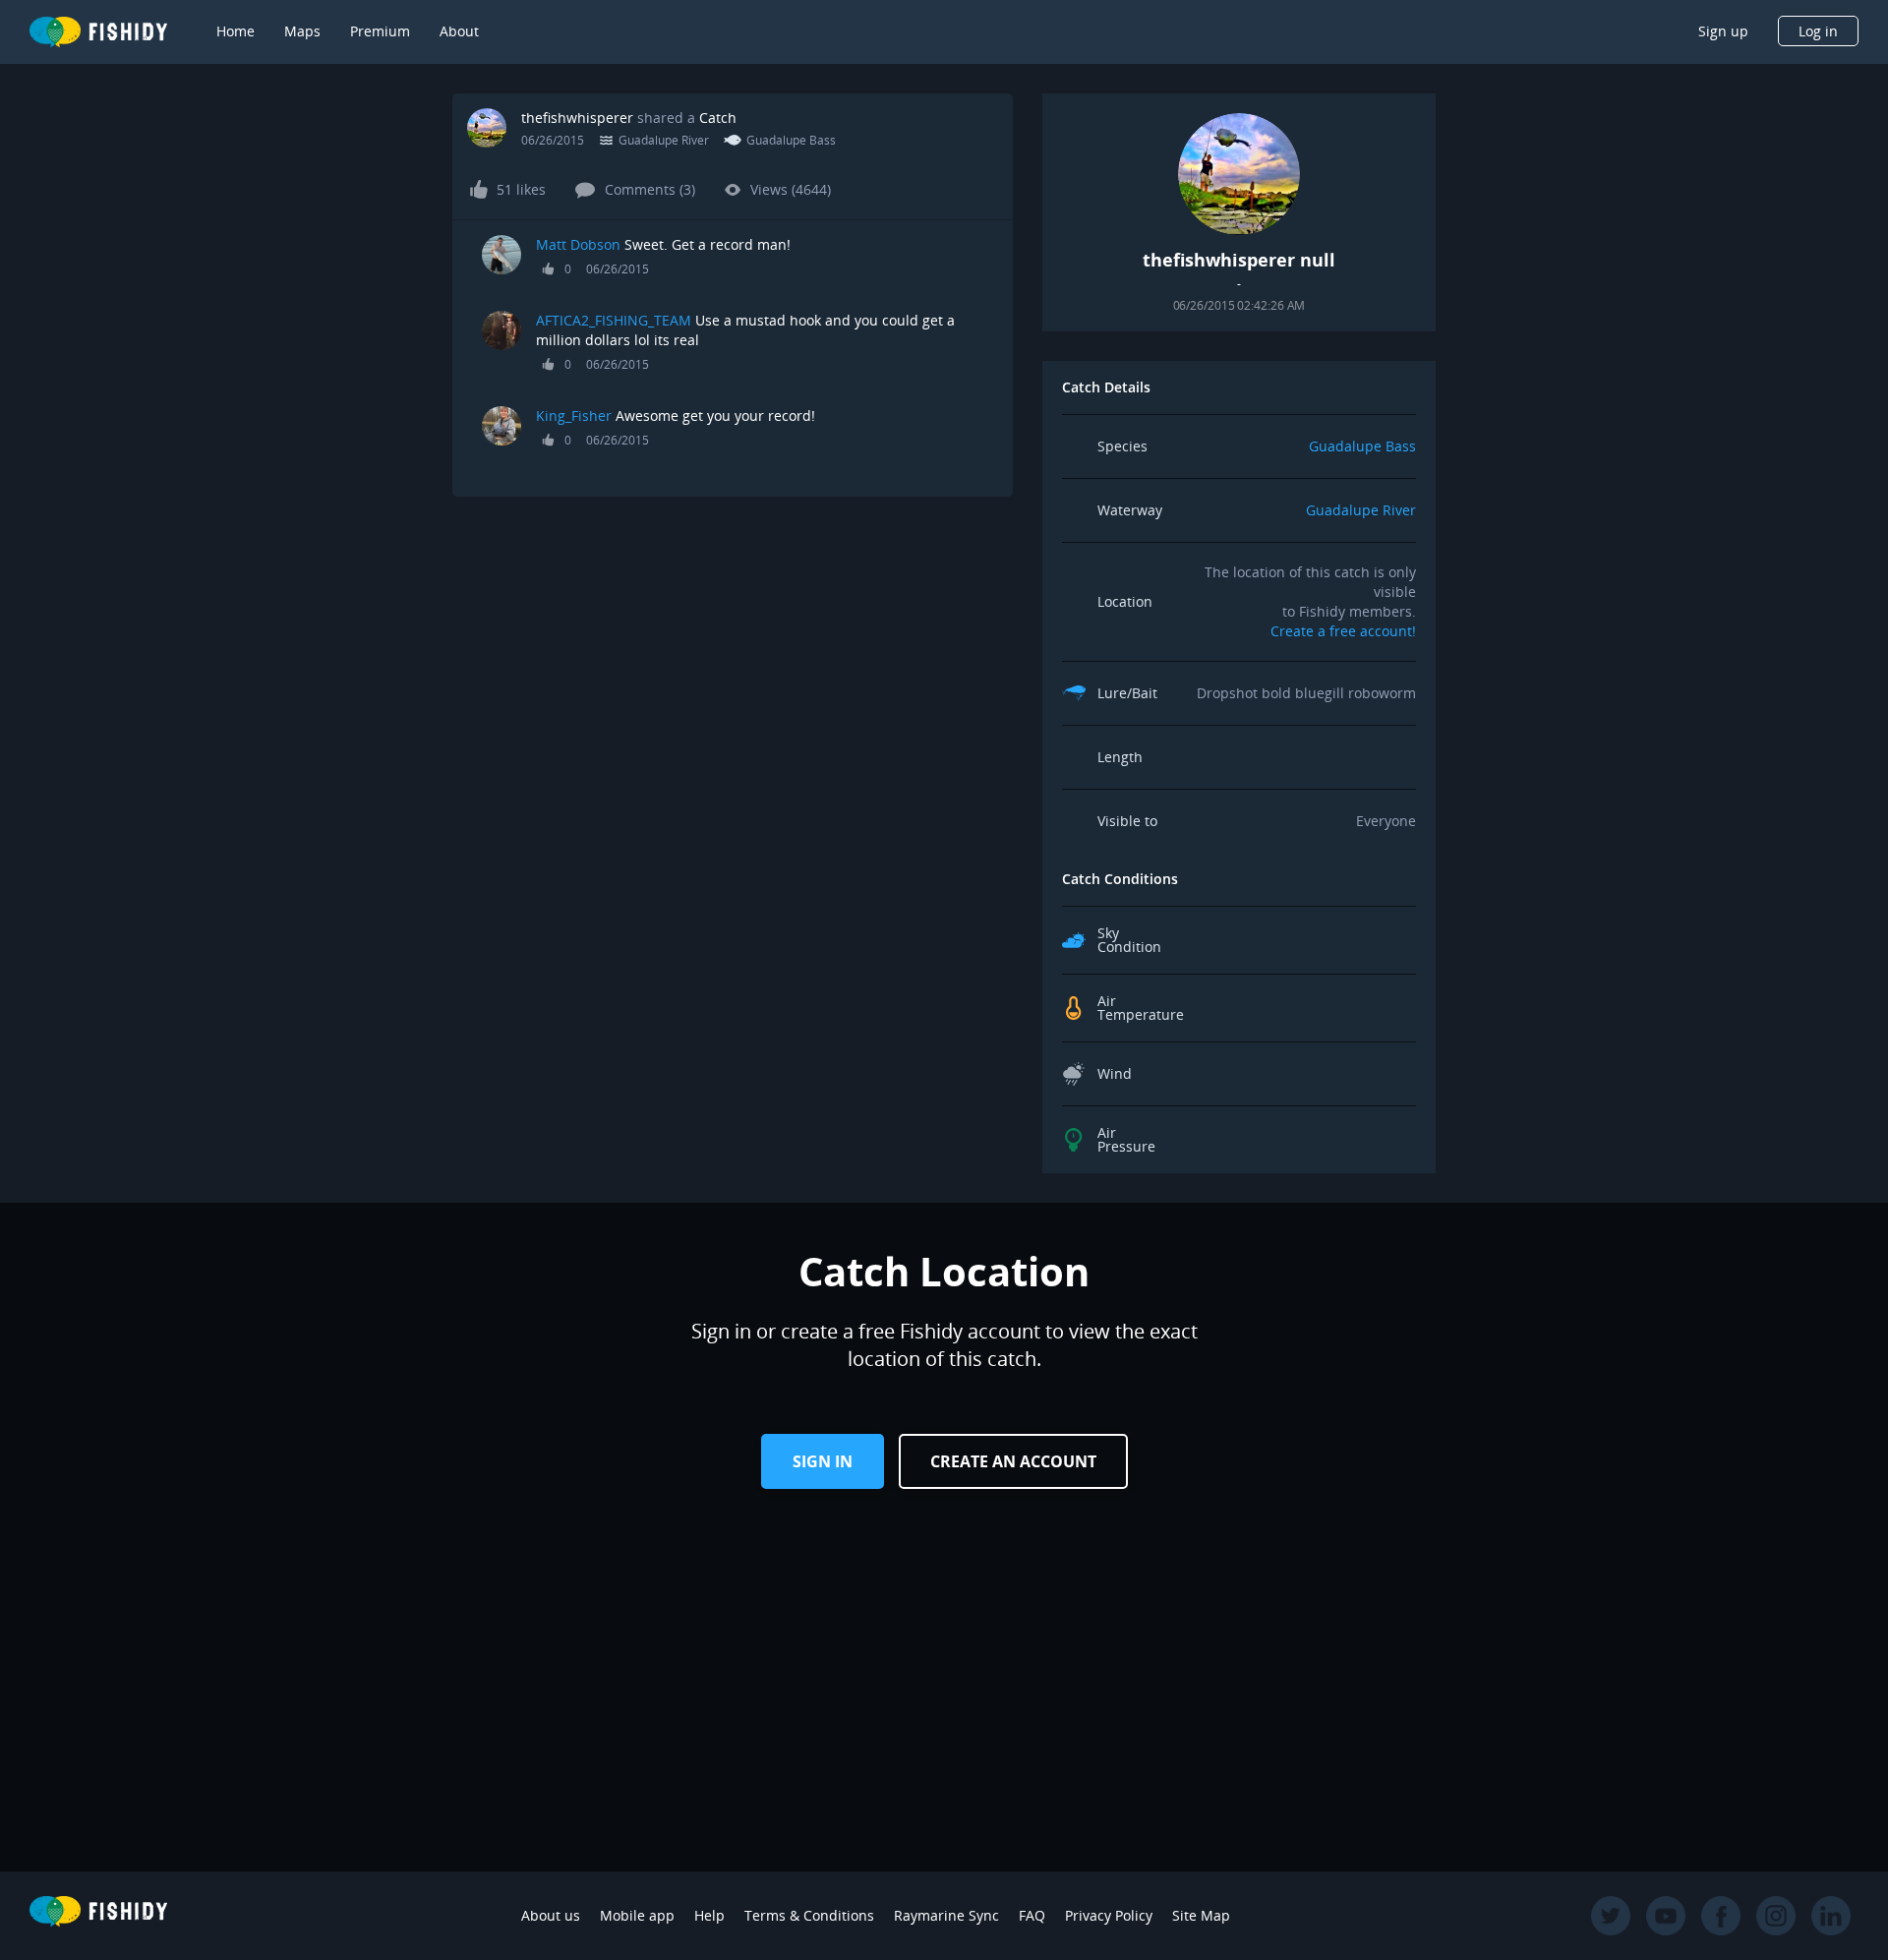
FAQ (1032, 1915)
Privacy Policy (1109, 1915)
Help (709, 1915)
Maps (302, 31)
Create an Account (1013, 1461)
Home (236, 31)
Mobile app (637, 1915)
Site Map (1201, 1915)
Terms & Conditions (809, 1915)
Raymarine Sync (946, 1915)
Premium (380, 31)
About (459, 31)
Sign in (823, 1461)
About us (551, 1915)
